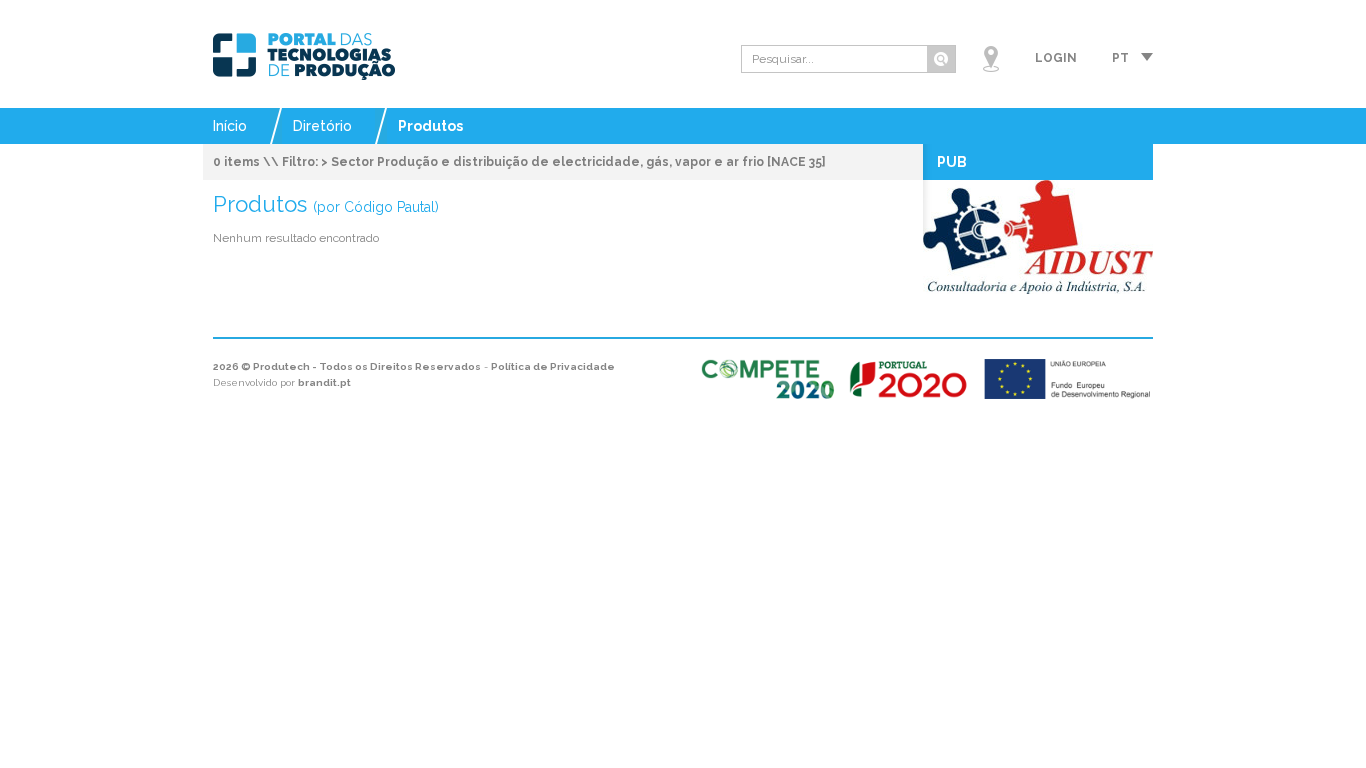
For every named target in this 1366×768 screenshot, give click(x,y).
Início (230, 126)
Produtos (430, 126)
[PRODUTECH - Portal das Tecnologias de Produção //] (304, 56)
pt (1120, 58)
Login (1056, 58)
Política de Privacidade (553, 366)
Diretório (322, 126)
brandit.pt (324, 382)
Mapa (991, 59)
